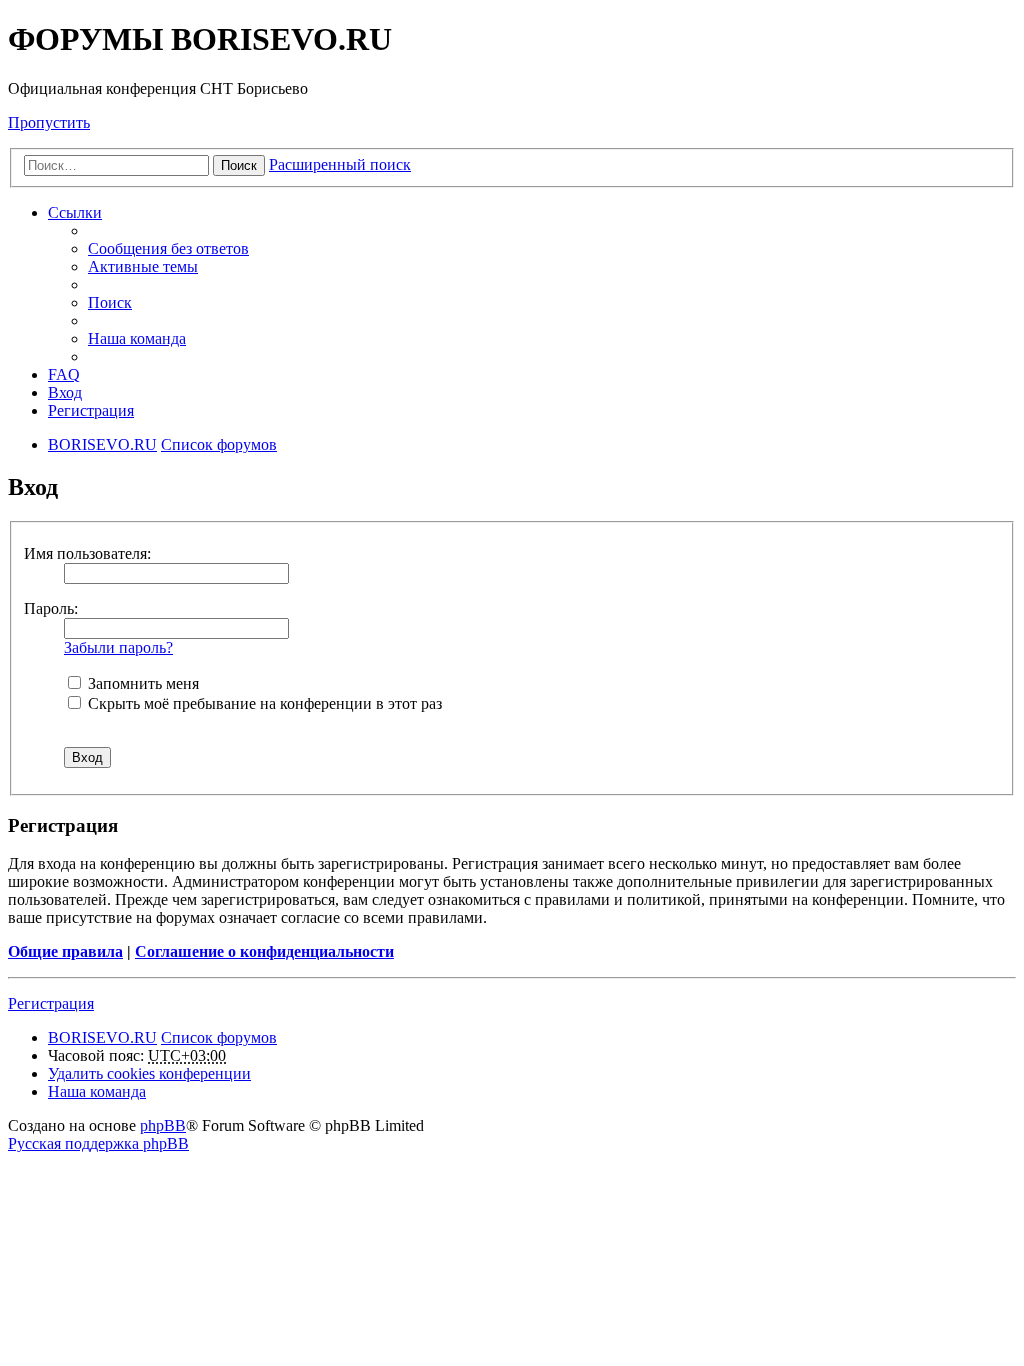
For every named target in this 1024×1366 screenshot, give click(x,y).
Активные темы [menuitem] (143, 266)
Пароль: (51, 608)
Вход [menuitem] (65, 392)
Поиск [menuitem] (110, 302)
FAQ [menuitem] (64, 374)
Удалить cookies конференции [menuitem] (149, 1073)
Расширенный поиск (340, 164)
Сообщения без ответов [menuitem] (168, 248)
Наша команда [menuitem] (137, 338)
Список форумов (219, 1037)
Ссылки (75, 212)
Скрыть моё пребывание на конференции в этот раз (263, 703)
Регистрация (51, 1003)
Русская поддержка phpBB (98, 1143)
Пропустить (49, 122)
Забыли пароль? (118, 647)
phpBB (163, 1125)
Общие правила (65, 951)
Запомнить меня (141, 683)
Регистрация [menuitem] (91, 410)
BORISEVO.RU (102, 1037)
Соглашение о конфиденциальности (264, 951)
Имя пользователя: (87, 553)
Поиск (239, 165)
